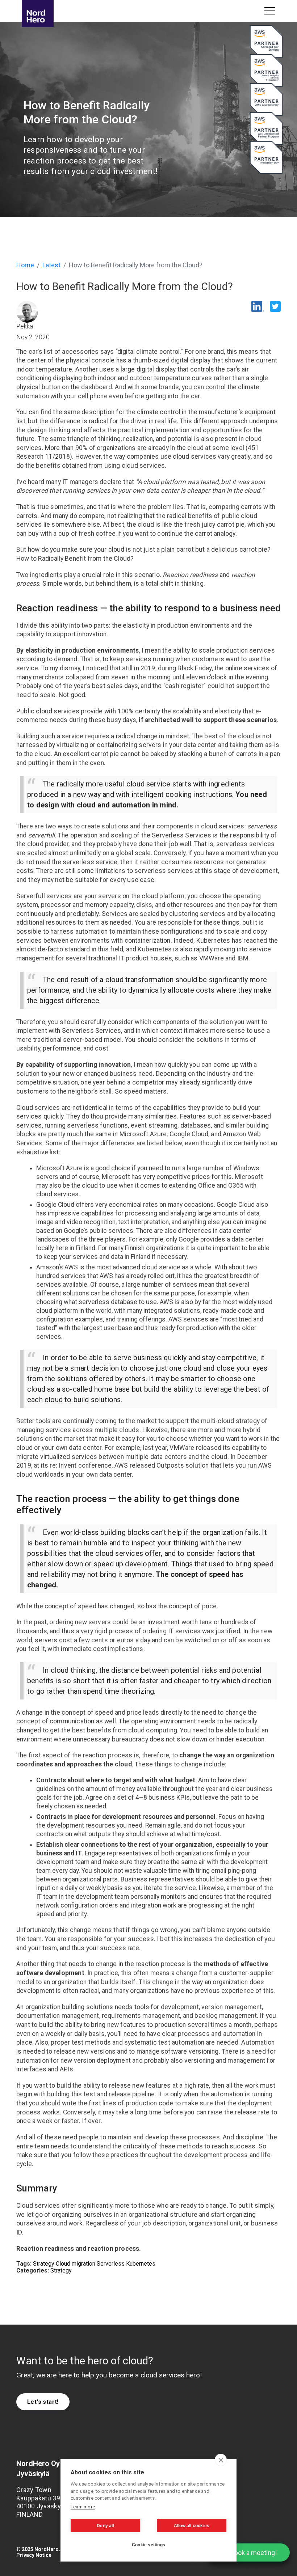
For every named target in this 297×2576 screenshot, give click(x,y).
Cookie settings (148, 2545)
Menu (270, 11)
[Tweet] (273, 308)
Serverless (111, 2264)
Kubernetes (141, 2264)
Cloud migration (76, 2264)
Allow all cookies (192, 2526)
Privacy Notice (34, 2555)
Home (25, 265)
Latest (51, 265)
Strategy (44, 2264)
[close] (221, 2460)
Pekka (25, 326)
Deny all (105, 2526)
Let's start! (43, 2402)
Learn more (83, 2507)
